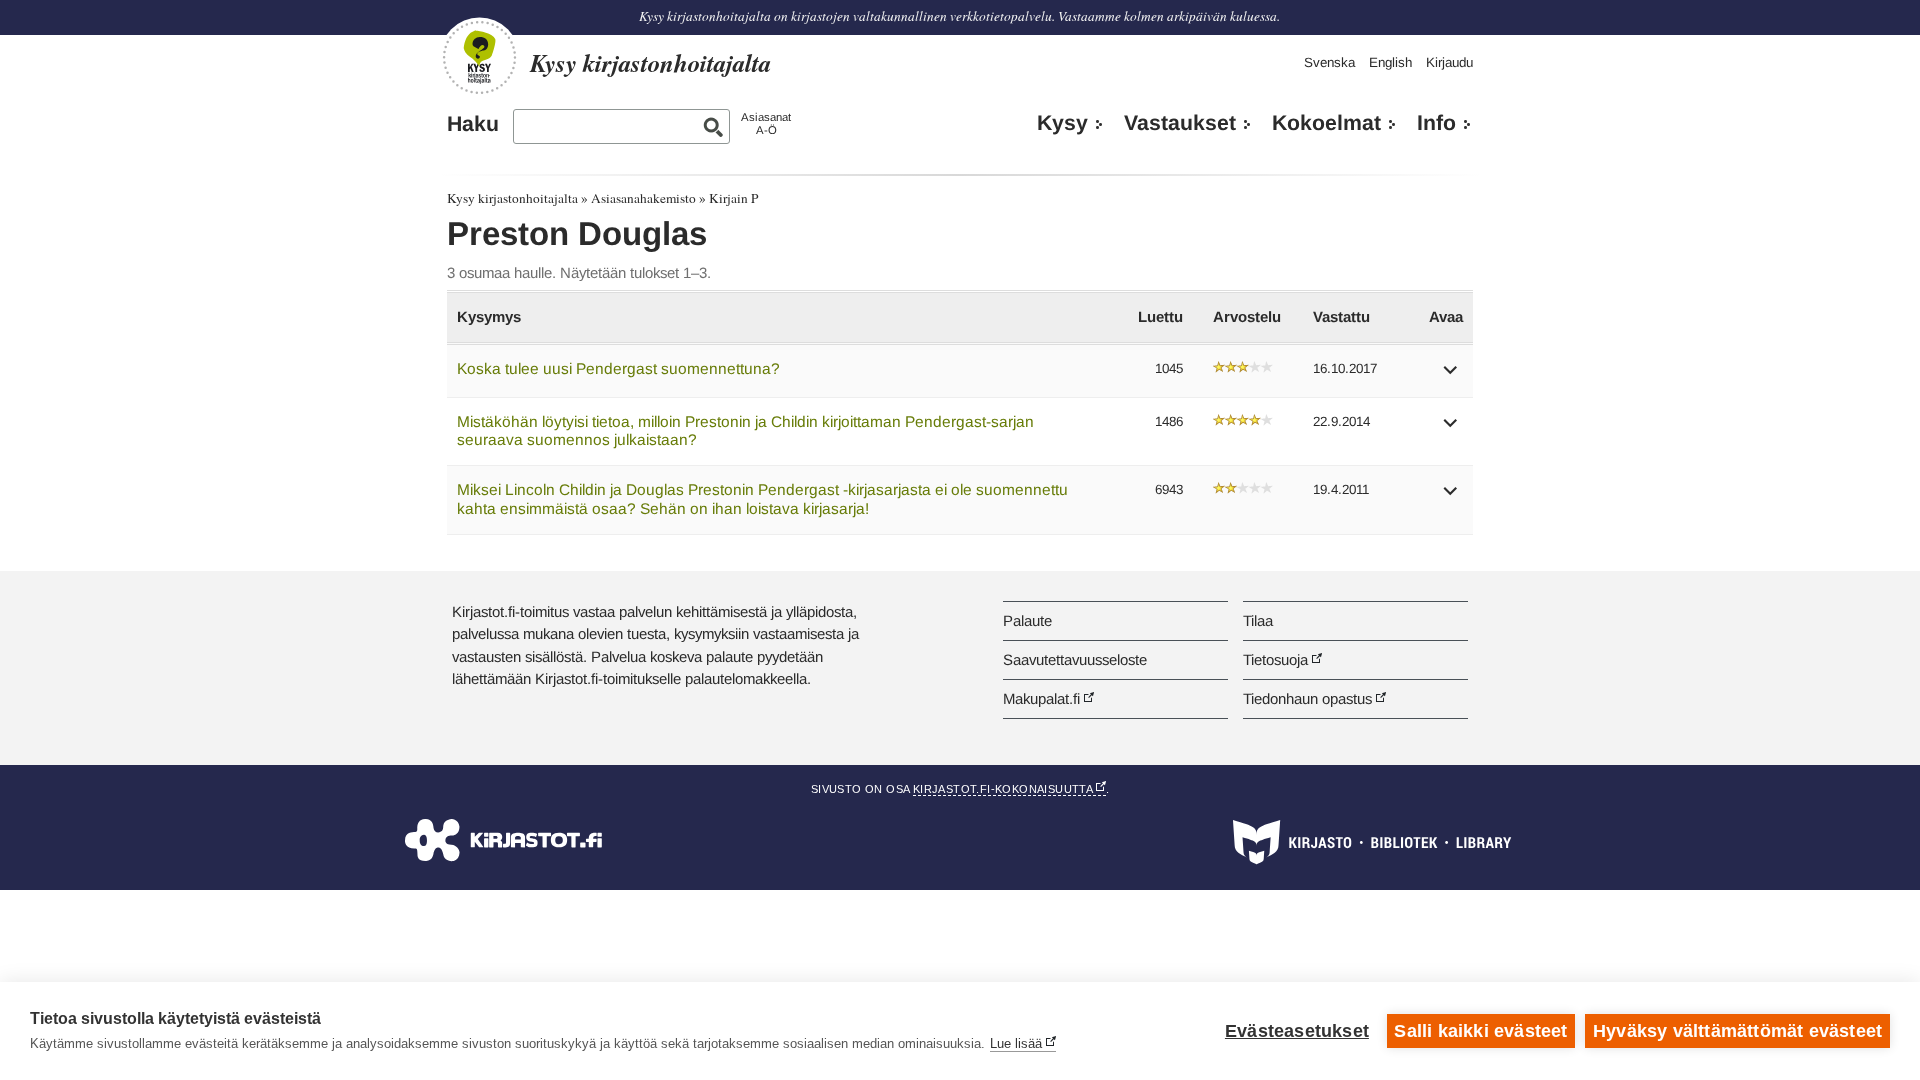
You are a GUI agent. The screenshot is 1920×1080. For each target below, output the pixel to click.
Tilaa (1258, 620)
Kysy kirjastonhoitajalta (512, 198)
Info (1436, 123)
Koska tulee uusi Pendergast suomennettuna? (618, 368)
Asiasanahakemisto (643, 198)
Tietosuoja (1275, 659)
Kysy (1062, 123)
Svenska (1329, 62)
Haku (473, 124)
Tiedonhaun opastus (1307, 698)
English (1390, 62)
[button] (1451, 376)
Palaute (1027, 620)
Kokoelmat (1326, 123)
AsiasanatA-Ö (766, 123)
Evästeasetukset (1297, 1031)
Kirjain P (733, 198)
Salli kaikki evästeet (1480, 1031)
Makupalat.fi (1041, 698)
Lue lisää (1016, 1043)
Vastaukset (1180, 123)
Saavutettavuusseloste (1075, 659)
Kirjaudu (1449, 62)
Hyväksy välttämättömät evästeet (1737, 1031)
